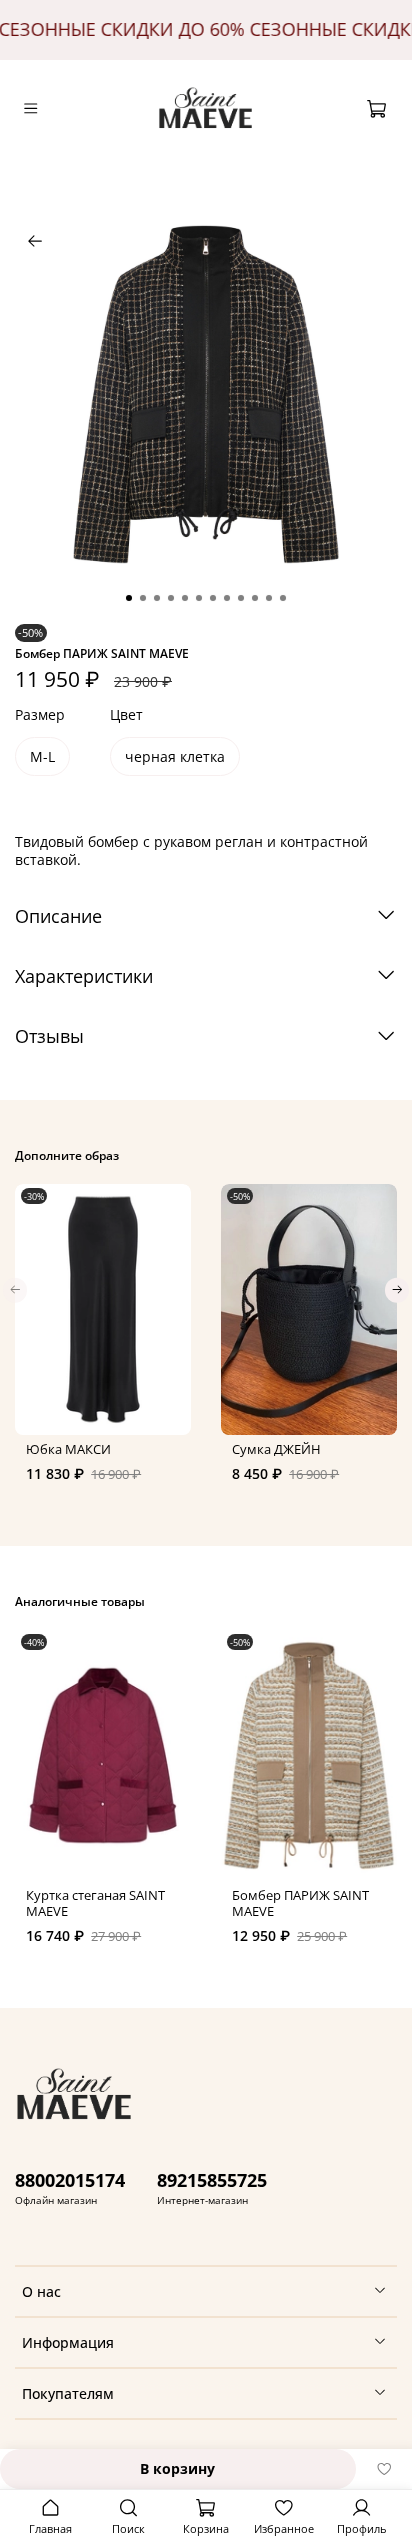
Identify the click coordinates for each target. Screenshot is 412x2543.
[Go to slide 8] (227, 598)
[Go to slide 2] (143, 598)
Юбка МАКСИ (68, 1449)
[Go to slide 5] (185, 598)
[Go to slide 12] (283, 598)
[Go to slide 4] (171, 598)
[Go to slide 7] (213, 598)
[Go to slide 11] (269, 598)
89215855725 (212, 2180)
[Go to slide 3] (157, 598)
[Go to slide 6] (199, 598)
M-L (42, 756)
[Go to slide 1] (129, 598)
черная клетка (175, 756)
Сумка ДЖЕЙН (276, 1449)
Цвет (126, 715)
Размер (40, 715)
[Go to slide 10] (255, 598)
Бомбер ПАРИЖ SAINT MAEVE (300, 1904)
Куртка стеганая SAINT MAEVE (95, 1904)
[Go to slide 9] (241, 598)
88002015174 (70, 2180)
